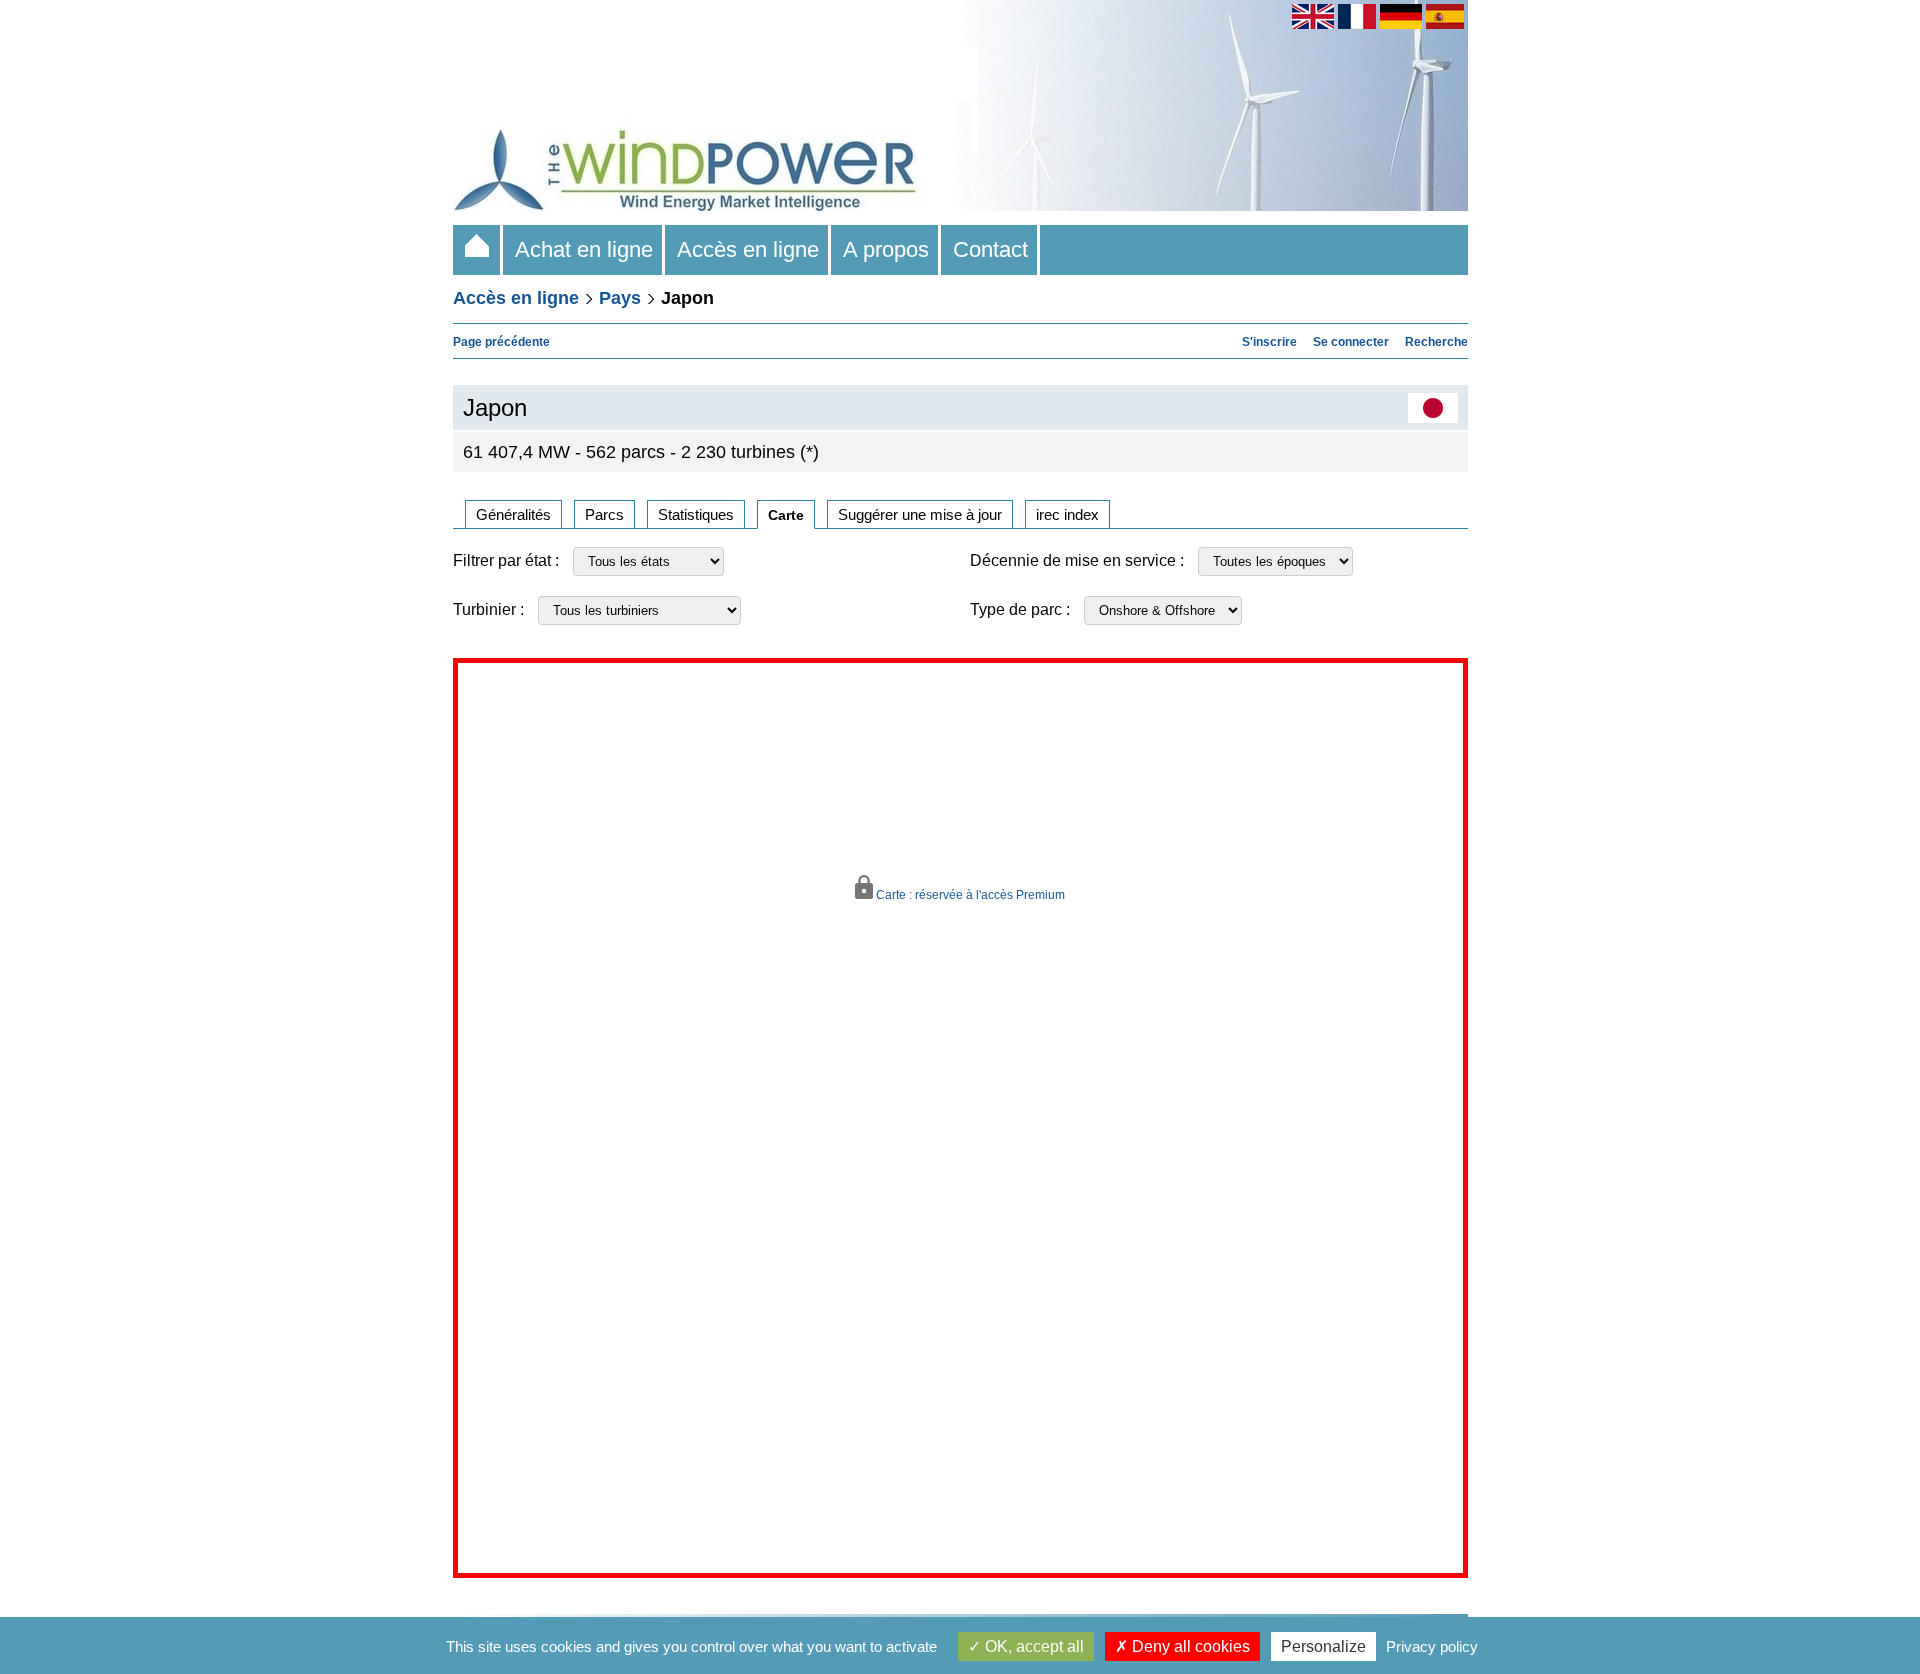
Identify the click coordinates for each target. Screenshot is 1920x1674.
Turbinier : (488, 609)
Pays (620, 298)
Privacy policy (1432, 1646)
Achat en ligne (584, 249)
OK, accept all (1032, 1646)
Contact (990, 249)
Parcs (604, 514)
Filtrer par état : (506, 560)
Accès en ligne (748, 249)
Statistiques (696, 514)
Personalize (1323, 1646)
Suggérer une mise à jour (920, 514)
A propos (886, 249)
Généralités (513, 514)
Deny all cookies (1189, 1646)
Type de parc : (1020, 609)
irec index (1067, 514)
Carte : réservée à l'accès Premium (969, 895)
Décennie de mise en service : (1077, 560)
